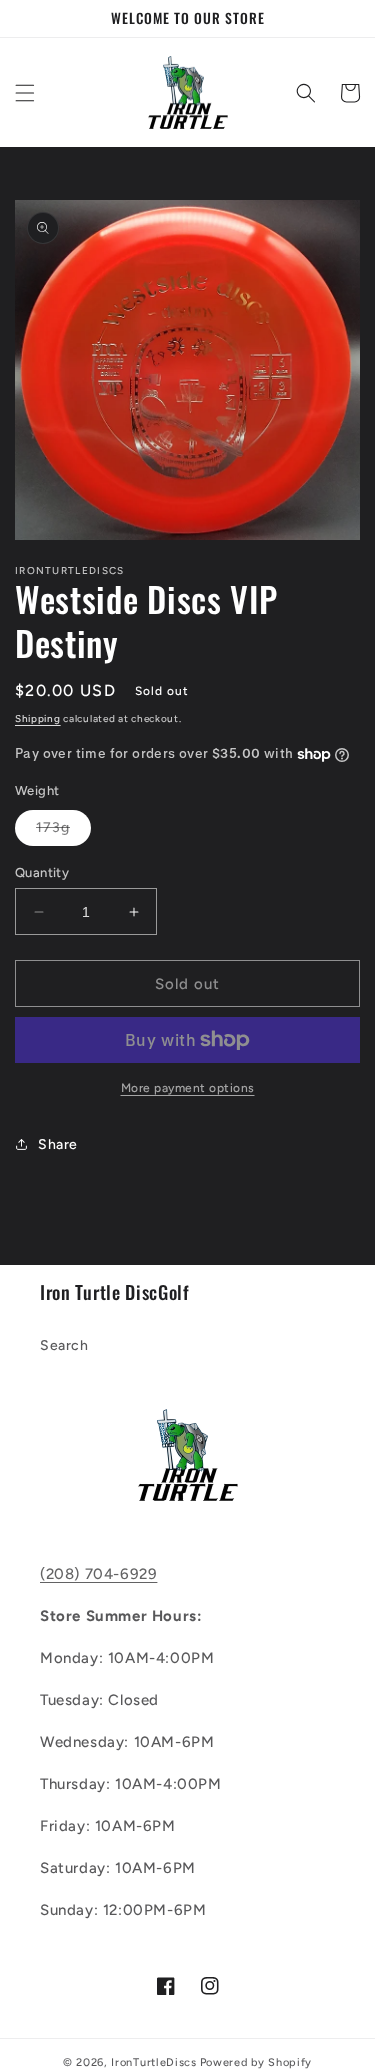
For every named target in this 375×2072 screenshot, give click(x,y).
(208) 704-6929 (98, 1574)
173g (63, 832)
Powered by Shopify (256, 2062)
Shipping (38, 718)
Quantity (42, 872)
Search (64, 1345)
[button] (25, 93)
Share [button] (58, 1144)
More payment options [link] (188, 1088)
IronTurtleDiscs (154, 2062)
